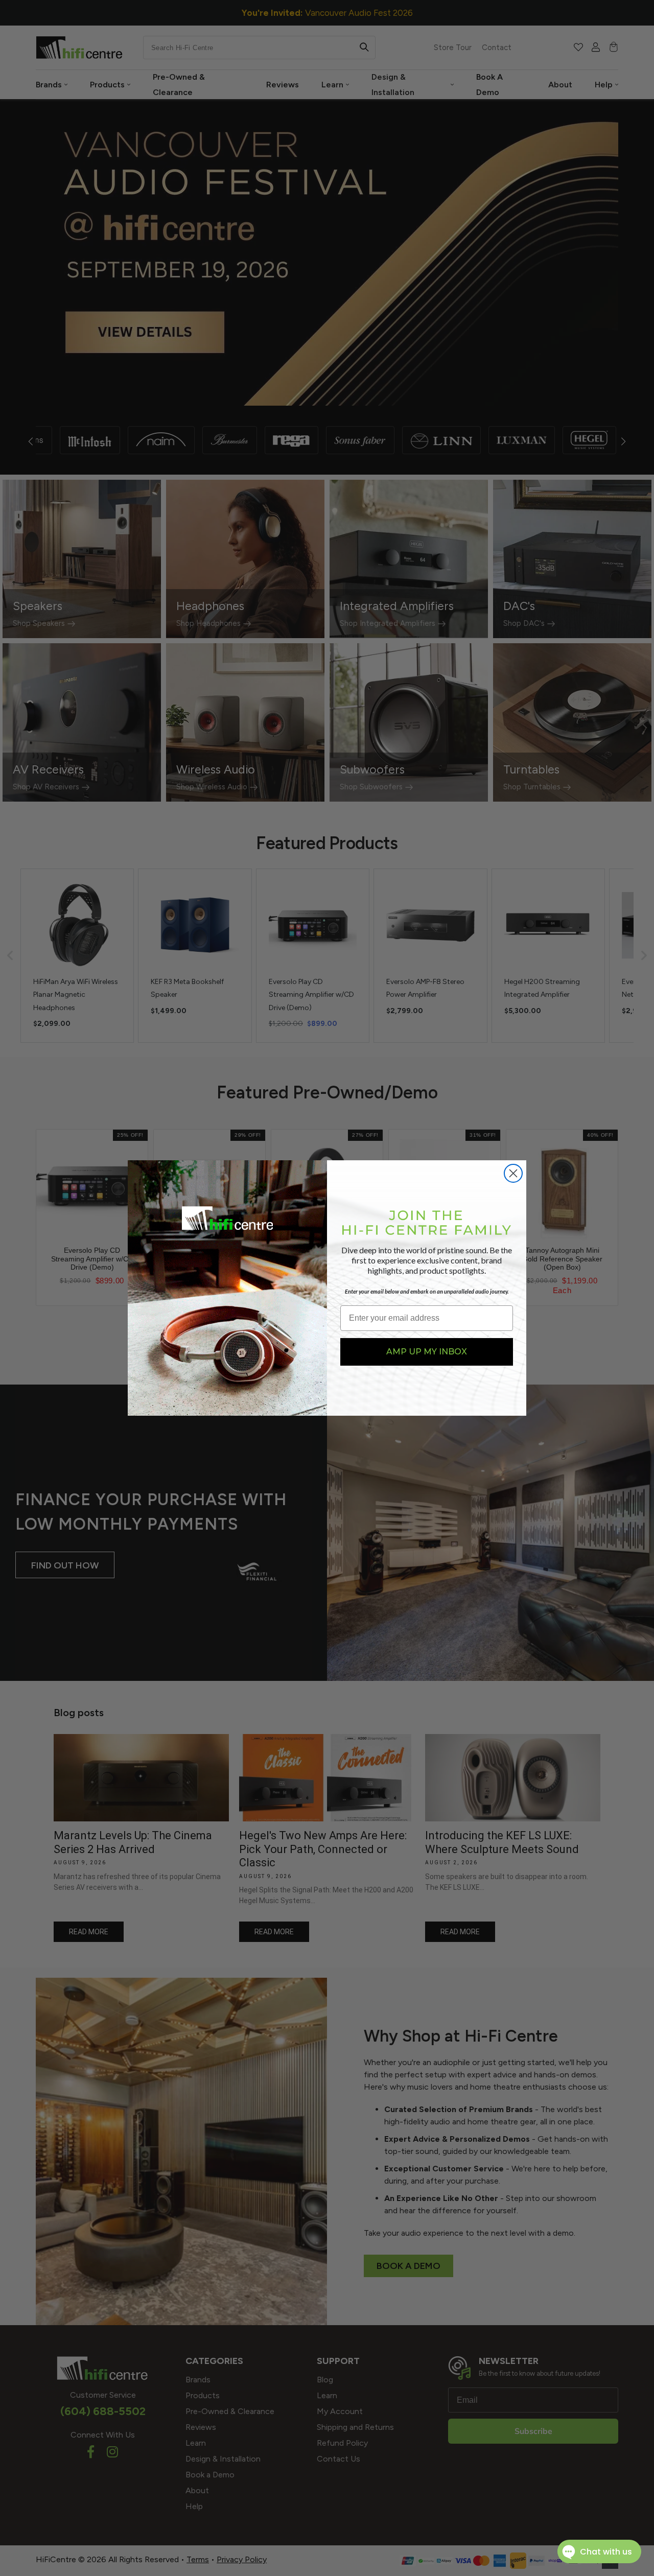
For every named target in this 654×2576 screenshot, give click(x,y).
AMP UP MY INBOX (427, 1352)
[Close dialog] (513, 1173)
